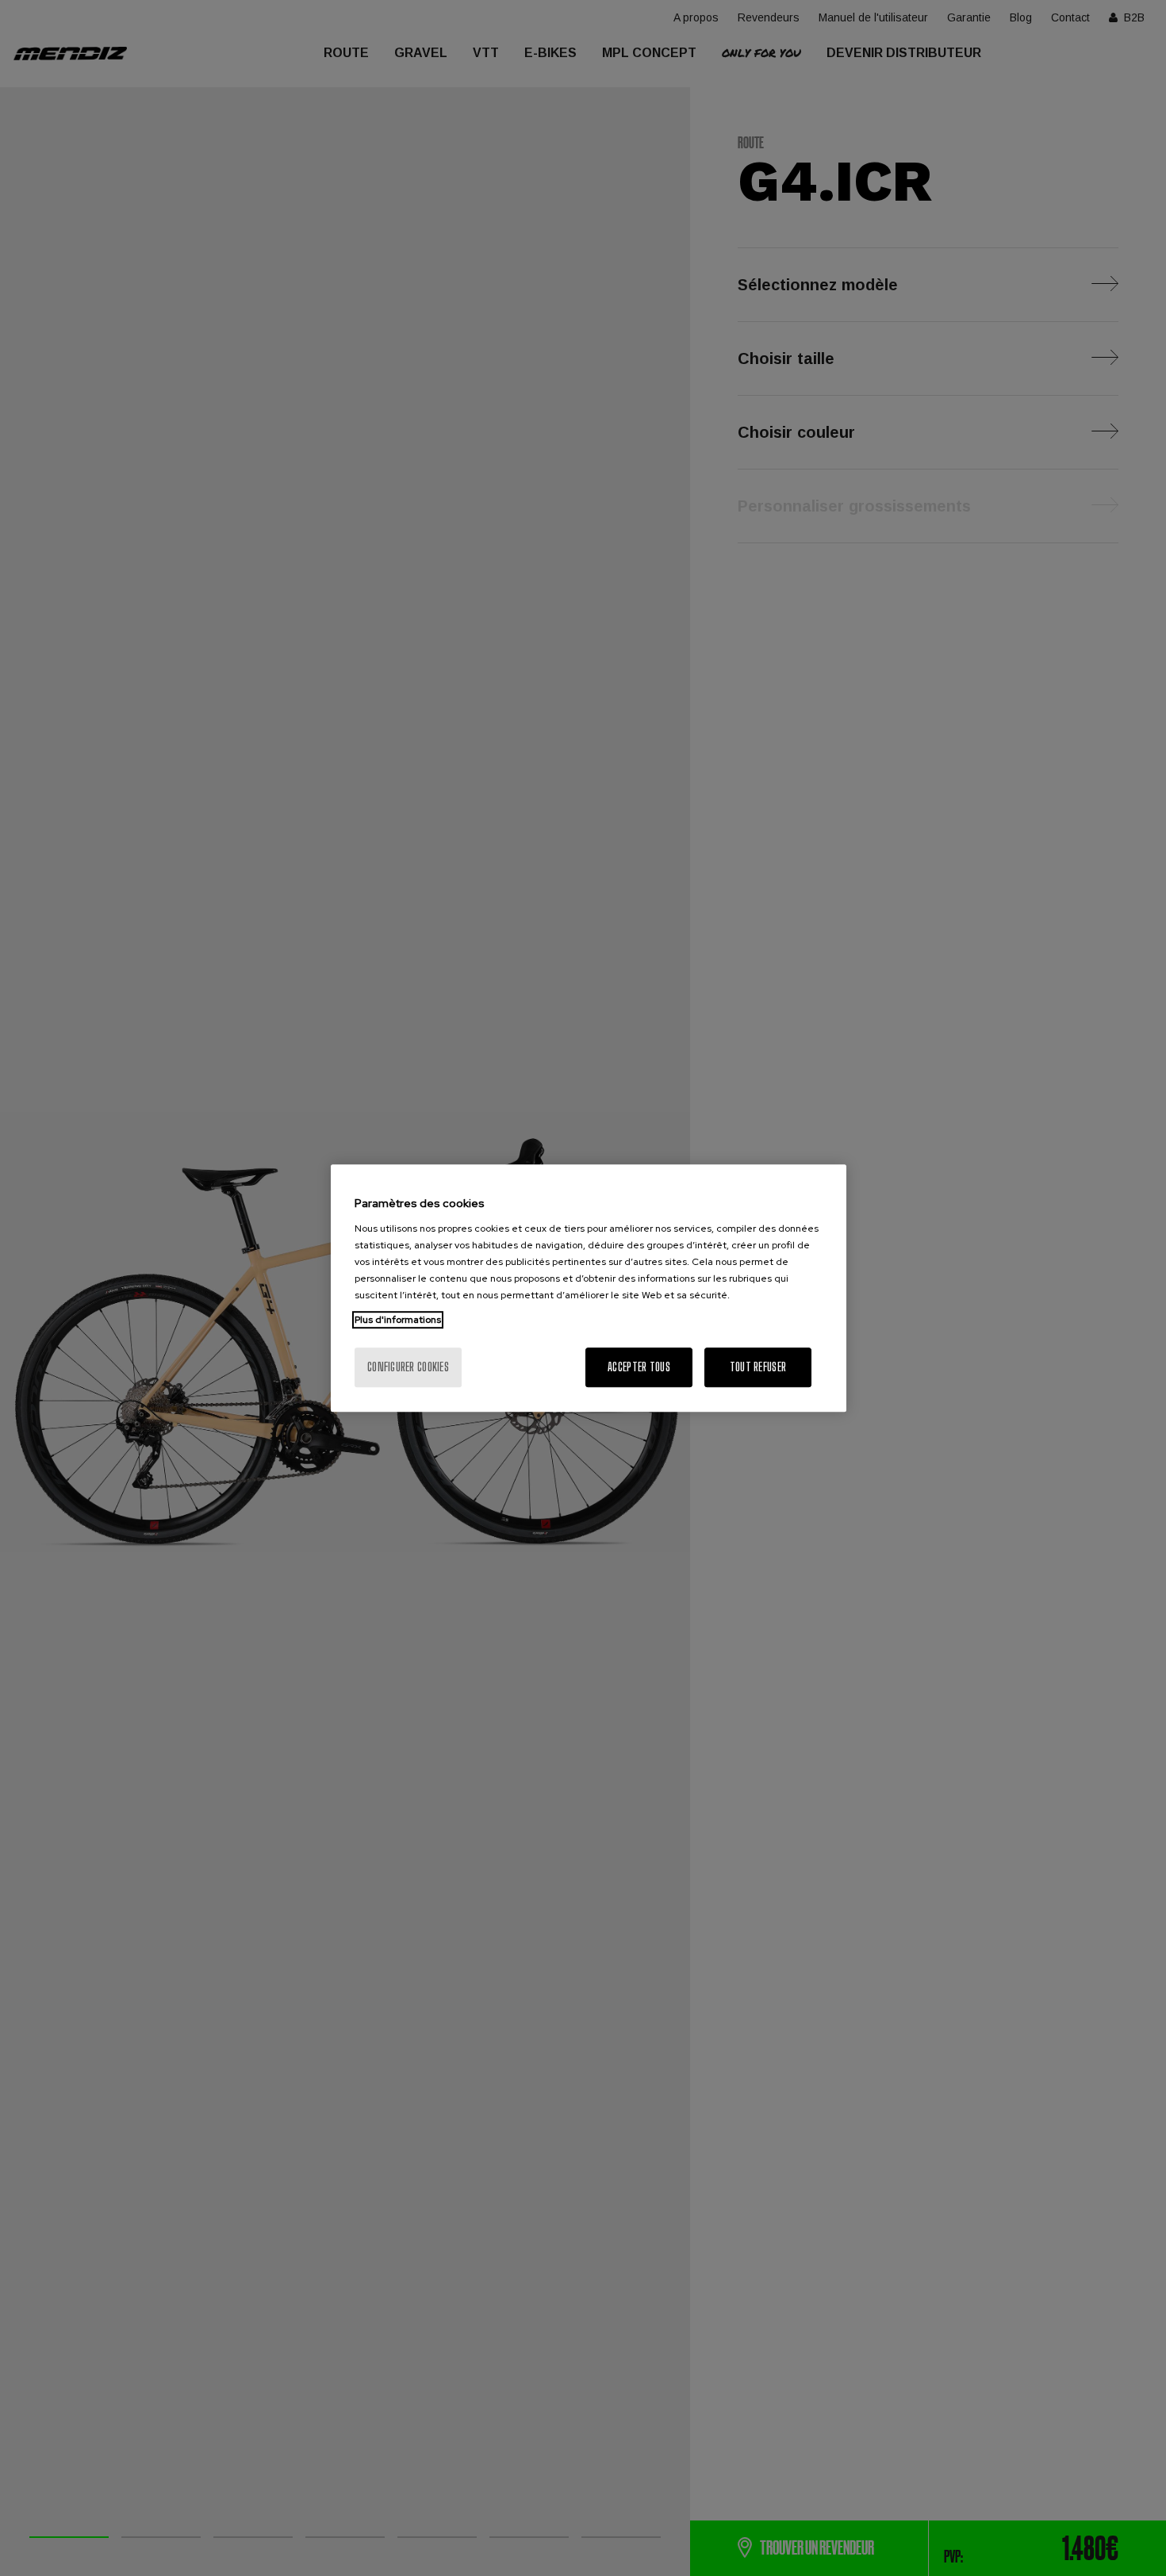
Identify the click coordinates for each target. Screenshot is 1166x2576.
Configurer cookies (408, 1367)
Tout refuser (758, 1367)
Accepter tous (639, 1367)
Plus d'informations (398, 1320)
